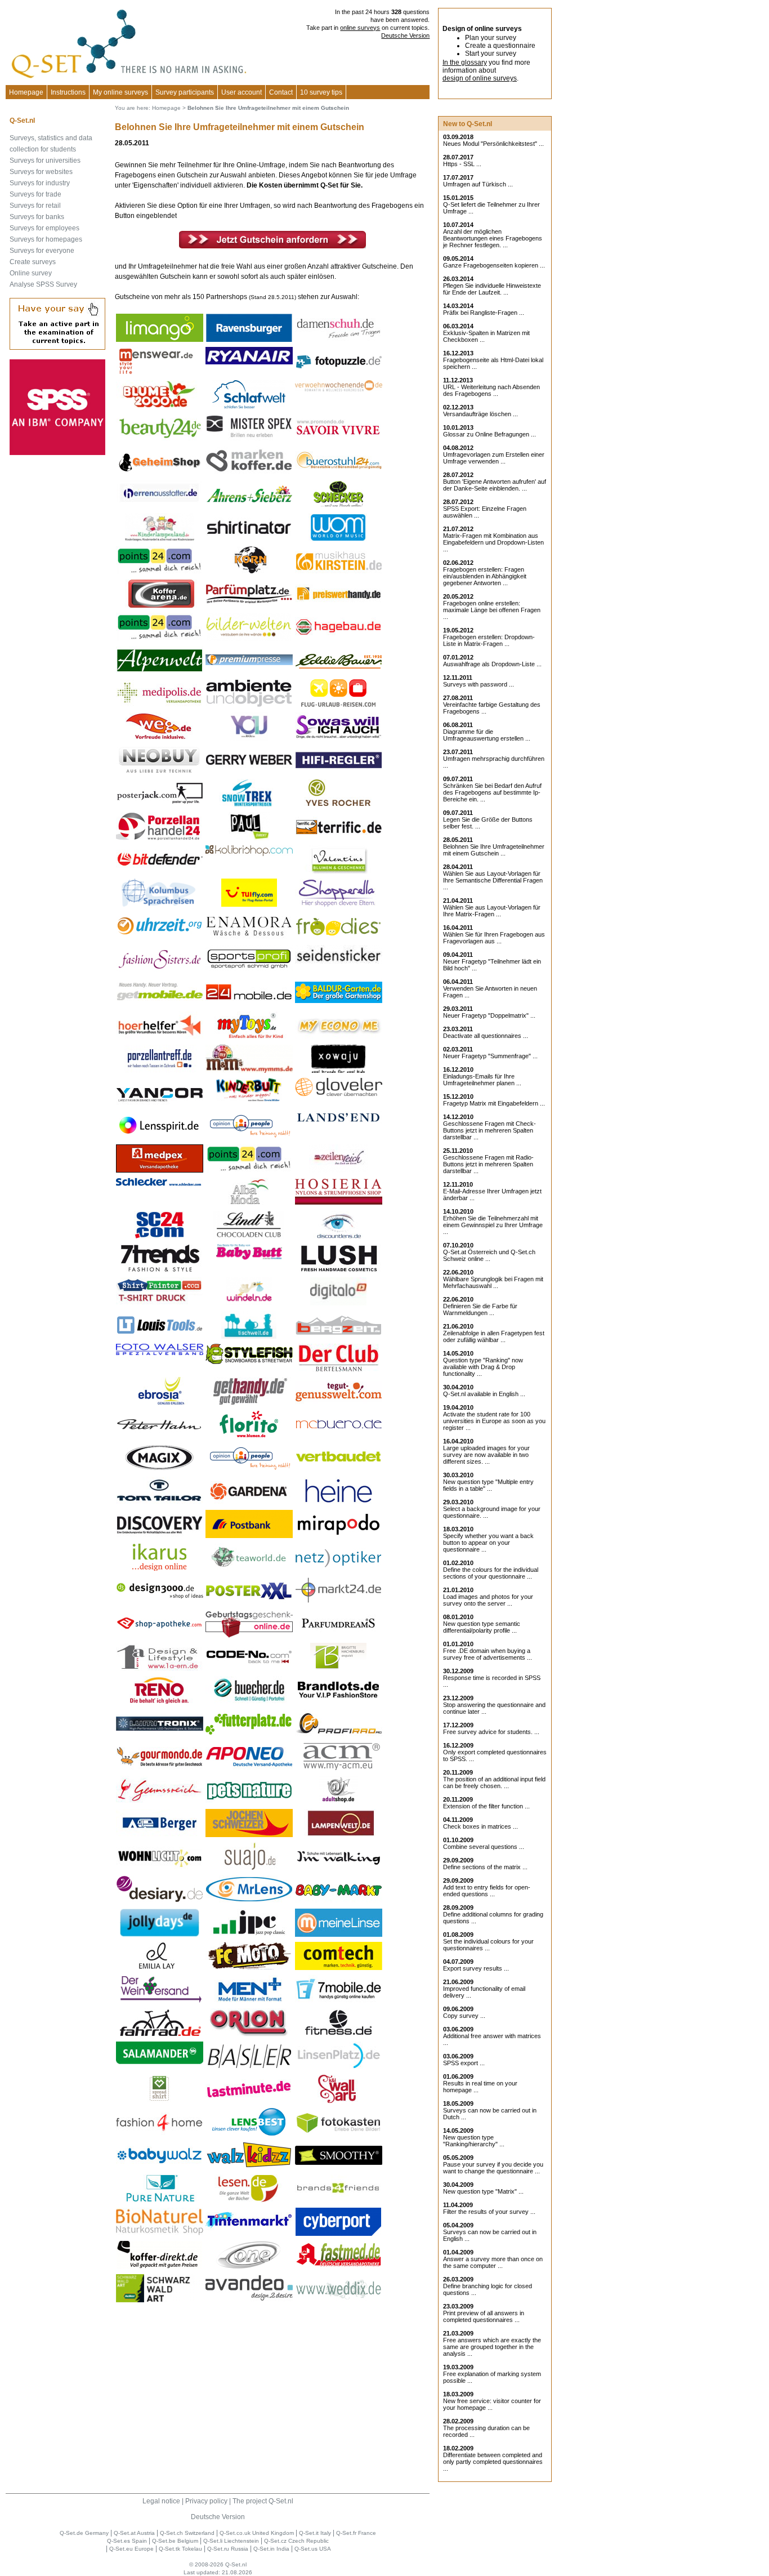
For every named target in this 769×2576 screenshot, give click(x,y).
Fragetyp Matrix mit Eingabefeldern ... (494, 1103)
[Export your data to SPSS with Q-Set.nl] (57, 453)
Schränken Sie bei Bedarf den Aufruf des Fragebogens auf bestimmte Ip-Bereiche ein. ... (492, 792)
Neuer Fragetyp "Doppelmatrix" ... (489, 1015)
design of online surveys (480, 78)
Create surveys (33, 262)
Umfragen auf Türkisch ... (478, 184)
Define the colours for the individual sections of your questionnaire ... (491, 1573)
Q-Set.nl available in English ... (484, 1394)
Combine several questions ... (484, 1847)
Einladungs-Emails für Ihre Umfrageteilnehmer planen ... (482, 1080)
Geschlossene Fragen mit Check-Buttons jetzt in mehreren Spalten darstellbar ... (489, 1130)
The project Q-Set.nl (263, 2501)
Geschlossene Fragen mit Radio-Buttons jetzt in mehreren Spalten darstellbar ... (488, 1164)
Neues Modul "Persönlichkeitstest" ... (493, 144)
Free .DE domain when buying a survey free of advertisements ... (488, 1654)
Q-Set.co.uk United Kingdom (257, 2533)
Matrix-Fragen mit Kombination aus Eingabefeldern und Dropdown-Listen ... (493, 542)
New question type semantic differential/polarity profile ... (482, 1627)
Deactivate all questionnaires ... (486, 1036)
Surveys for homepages (46, 239)
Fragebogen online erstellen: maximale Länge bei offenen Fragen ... (492, 610)
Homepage (26, 92)
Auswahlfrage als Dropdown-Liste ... (492, 664)
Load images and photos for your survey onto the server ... (488, 1600)
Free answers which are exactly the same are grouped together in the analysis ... (492, 2347)
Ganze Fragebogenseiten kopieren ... (494, 265)
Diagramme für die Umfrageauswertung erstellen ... (487, 735)
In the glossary (465, 63)
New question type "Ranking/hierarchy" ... (474, 2141)
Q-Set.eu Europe (131, 2549)
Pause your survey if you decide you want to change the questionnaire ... (493, 2168)
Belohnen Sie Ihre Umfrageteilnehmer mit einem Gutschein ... (494, 850)
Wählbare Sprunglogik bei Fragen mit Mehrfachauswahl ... (493, 1282)
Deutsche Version (405, 35)
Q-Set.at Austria (134, 2533)
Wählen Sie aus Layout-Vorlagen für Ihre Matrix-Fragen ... (492, 911)
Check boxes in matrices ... (480, 1826)
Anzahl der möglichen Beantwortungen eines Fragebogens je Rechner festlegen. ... (493, 238)
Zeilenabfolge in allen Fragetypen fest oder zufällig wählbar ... (494, 1336)
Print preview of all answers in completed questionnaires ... (484, 2316)
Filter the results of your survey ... (489, 2212)
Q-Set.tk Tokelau (180, 2549)
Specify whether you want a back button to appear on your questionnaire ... (488, 1543)
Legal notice (161, 2501)
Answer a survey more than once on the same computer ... (493, 2262)
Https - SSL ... (462, 164)
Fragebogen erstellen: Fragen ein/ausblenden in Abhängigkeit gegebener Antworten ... (485, 576)
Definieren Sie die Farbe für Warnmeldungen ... (480, 1309)
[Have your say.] (57, 347)
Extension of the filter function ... (486, 1806)
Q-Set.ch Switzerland (187, 2533)
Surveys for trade (35, 194)
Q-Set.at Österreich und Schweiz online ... (489, 1255)
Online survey (31, 273)
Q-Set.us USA (313, 2549)
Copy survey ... (464, 2016)
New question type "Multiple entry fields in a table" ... (488, 1485)
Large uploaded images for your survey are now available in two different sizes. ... (486, 1455)
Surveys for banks (37, 217)
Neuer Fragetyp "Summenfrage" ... (490, 1056)
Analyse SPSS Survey (43, 284)
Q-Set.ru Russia (228, 2549)
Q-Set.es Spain (127, 2541)
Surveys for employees (44, 228)
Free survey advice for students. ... (491, 1732)
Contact (281, 92)
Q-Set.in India (271, 2549)
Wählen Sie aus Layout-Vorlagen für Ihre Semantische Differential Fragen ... (493, 880)
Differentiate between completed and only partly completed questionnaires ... (493, 2462)
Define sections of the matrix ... (485, 1867)
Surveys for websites (41, 172)
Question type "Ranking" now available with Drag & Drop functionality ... (483, 1367)
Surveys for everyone (42, 251)
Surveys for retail (35, 206)
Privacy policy (206, 2501)
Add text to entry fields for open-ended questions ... (487, 1891)
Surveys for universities (45, 161)
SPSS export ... (464, 2063)
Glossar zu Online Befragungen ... (489, 434)
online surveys (360, 28)
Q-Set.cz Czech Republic (296, 2541)
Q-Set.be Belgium (175, 2541)
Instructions (68, 92)
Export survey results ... (476, 1968)
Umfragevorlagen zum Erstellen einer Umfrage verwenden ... (494, 458)
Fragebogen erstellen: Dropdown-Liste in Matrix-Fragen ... (489, 640)
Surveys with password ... (479, 684)
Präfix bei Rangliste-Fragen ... (484, 313)
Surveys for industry (40, 183)
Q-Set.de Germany (84, 2533)
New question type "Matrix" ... (483, 2191)
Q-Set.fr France (356, 2533)
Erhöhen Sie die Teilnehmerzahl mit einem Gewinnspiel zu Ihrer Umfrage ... (493, 1225)
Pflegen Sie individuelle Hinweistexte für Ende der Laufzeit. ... (492, 289)
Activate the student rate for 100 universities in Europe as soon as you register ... (494, 1421)
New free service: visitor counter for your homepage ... (492, 2404)
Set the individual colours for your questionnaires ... (488, 1945)
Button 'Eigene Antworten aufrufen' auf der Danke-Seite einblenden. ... (495, 485)
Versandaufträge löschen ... (480, 414)
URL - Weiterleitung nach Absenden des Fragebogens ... (491, 390)
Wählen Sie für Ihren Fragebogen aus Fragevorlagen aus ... (494, 938)
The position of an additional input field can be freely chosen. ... (494, 1782)
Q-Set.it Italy (315, 2533)
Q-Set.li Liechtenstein (231, 2541)
